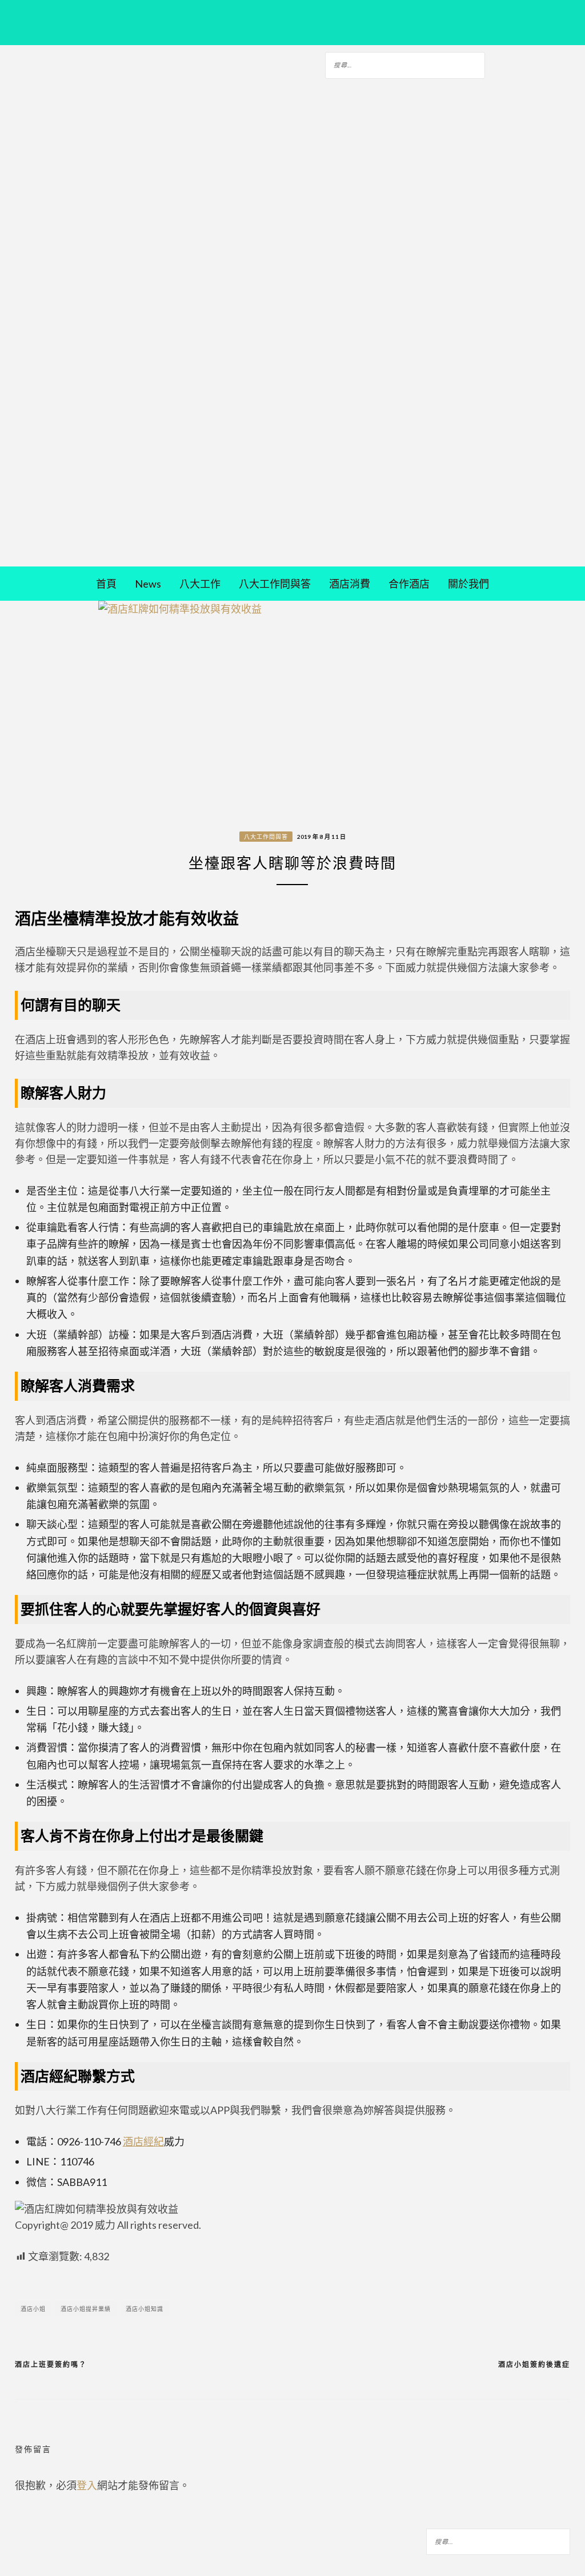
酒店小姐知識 (145, 2309)
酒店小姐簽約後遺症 (534, 2364)
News (148, 584)
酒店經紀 (143, 2141)
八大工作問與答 (275, 584)
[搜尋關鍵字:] (405, 63)
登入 (87, 2485)
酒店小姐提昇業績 (86, 2309)
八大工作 (200, 584)
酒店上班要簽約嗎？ (51, 2364)
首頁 (106, 584)
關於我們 (468, 584)
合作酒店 (409, 584)
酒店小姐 (33, 2309)
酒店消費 (350, 584)
